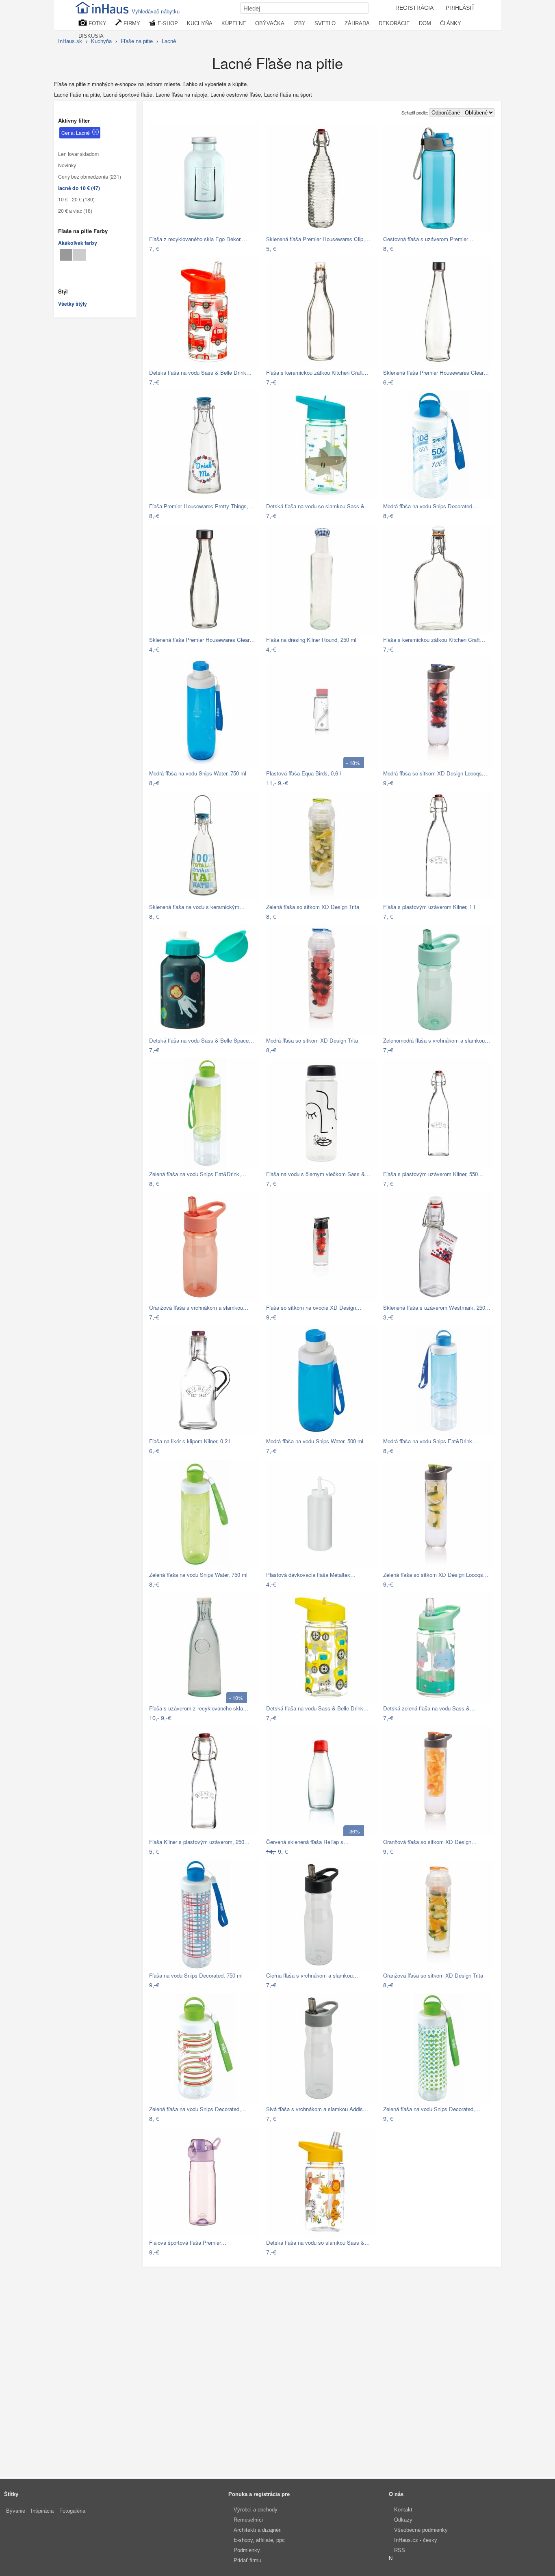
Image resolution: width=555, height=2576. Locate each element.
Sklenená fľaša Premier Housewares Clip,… (318, 239)
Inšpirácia (42, 2511)
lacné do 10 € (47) (79, 188)
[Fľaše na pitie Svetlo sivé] (79, 255)
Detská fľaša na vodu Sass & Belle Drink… (200, 372)
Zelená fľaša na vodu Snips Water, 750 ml (198, 1575)
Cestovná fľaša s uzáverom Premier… (428, 239)
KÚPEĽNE (234, 23)
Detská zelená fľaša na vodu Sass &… (429, 1708)
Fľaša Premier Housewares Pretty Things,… (201, 506)
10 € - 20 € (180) (76, 199)
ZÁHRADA (357, 23)
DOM (425, 23)
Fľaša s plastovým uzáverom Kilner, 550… (433, 1174)
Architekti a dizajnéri (258, 2530)
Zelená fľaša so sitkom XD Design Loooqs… (436, 1575)
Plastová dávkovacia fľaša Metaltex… (311, 1575)
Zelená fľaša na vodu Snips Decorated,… (198, 2109)
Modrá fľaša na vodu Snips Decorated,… (431, 506)
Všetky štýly (73, 304)
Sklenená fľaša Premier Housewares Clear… (436, 372)
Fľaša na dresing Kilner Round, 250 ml (311, 640)
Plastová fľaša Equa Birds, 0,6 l (304, 773)
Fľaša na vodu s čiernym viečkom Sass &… (318, 1174)
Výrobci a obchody (256, 2510)
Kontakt (403, 2510)
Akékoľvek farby (78, 243)
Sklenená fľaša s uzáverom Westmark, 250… (437, 1307)
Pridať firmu (247, 2560)
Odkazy (403, 2520)
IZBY (299, 23)
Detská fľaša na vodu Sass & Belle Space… (202, 1040)
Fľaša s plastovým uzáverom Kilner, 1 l (429, 907)
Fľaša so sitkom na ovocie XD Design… (314, 1307)
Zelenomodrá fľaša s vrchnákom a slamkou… (437, 1040)
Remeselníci (248, 2520)
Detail (249, 249)
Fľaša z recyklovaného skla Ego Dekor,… (198, 239)
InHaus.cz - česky (416, 2540)
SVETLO (325, 23)
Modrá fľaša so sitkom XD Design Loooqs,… (436, 773)
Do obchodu (219, 249)
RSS (400, 2550)
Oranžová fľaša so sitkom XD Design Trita (433, 1975)
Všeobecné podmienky (421, 2530)
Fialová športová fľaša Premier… (188, 2242)
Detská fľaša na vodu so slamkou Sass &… (318, 506)
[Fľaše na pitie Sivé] (66, 255)
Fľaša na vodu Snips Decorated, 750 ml (196, 1975)
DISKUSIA (91, 36)
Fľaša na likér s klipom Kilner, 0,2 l (190, 1441)
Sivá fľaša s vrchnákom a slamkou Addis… (317, 2109)
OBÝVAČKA (270, 23)
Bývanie (16, 2511)
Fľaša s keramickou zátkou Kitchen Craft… (317, 372)
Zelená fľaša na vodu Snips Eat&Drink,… (198, 1174)
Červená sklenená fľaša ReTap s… (307, 1842)
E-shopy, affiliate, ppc (259, 2540)
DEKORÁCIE (394, 23)
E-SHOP (167, 23)
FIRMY (131, 23)
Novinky (67, 165)
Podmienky (247, 2550)
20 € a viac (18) (75, 211)
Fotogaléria (72, 2511)
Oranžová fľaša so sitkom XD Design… (430, 1842)
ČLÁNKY (451, 23)
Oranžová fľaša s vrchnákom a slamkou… (199, 1307)
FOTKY (97, 23)
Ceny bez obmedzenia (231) (90, 177)
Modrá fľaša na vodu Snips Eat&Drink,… (431, 1441)
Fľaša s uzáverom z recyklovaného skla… (199, 1708)
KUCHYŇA (200, 23)
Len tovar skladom (78, 154)
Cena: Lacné (76, 133)
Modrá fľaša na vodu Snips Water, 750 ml (198, 773)
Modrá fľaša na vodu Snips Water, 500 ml (315, 1441)
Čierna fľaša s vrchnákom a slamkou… (312, 1975)
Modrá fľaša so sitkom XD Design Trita (312, 1040)
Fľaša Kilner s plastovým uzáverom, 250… (199, 1842)
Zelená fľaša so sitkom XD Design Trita (313, 907)
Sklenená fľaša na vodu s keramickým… (197, 907)
